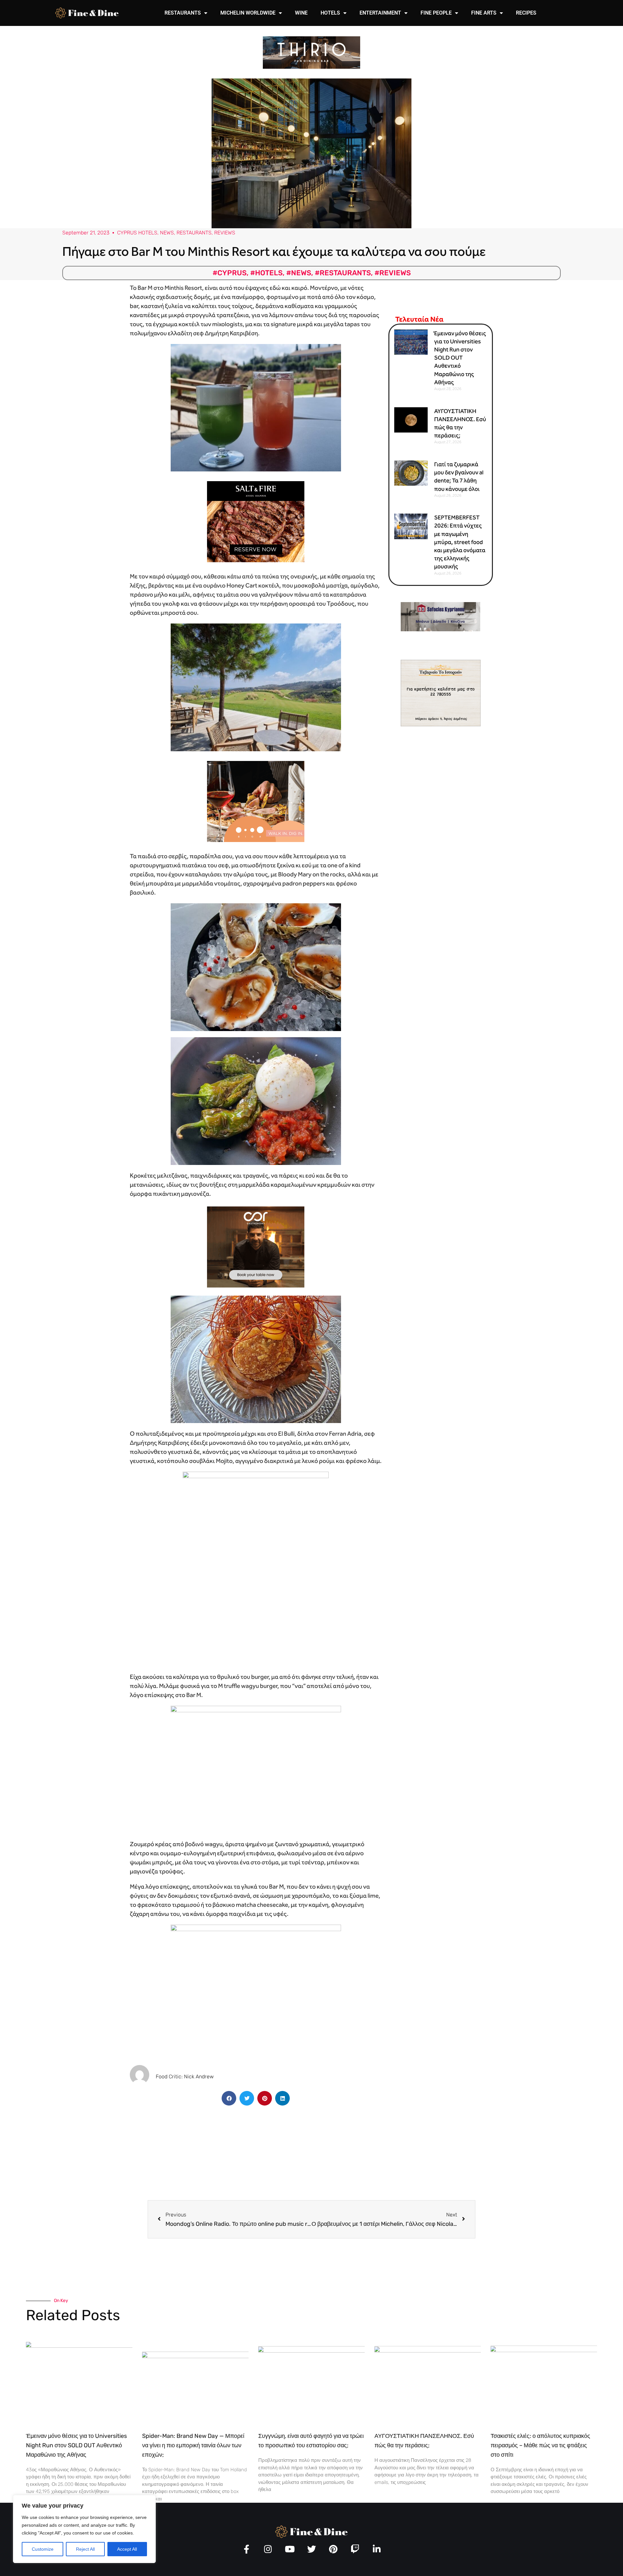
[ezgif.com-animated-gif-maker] (256, 521)
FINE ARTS (484, 13)
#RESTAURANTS (343, 273)
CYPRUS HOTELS (137, 233)
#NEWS (299, 273)
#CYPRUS (230, 273)
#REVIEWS (393, 273)
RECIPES (526, 13)
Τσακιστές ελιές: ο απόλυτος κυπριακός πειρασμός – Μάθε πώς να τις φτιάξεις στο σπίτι (540, 2445)
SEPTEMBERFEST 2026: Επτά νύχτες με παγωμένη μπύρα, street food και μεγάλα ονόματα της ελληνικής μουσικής (460, 542)
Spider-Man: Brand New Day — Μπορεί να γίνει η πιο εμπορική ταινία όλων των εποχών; (193, 2445)
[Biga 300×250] (256, 801)
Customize (43, 2549)
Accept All (127, 2549)
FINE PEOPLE (436, 13)
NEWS (167, 233)
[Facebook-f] (246, 2549)
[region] (84, 2529)
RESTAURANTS (183, 13)
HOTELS (330, 13)
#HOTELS (266, 273)
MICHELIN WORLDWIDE (248, 13)
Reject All (85, 2549)
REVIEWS (225, 233)
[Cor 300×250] (256, 1246)
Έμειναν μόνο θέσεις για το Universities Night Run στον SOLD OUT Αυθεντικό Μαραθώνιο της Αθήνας (460, 358)
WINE (301, 13)
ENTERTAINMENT (380, 13)
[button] (229, 2098)
